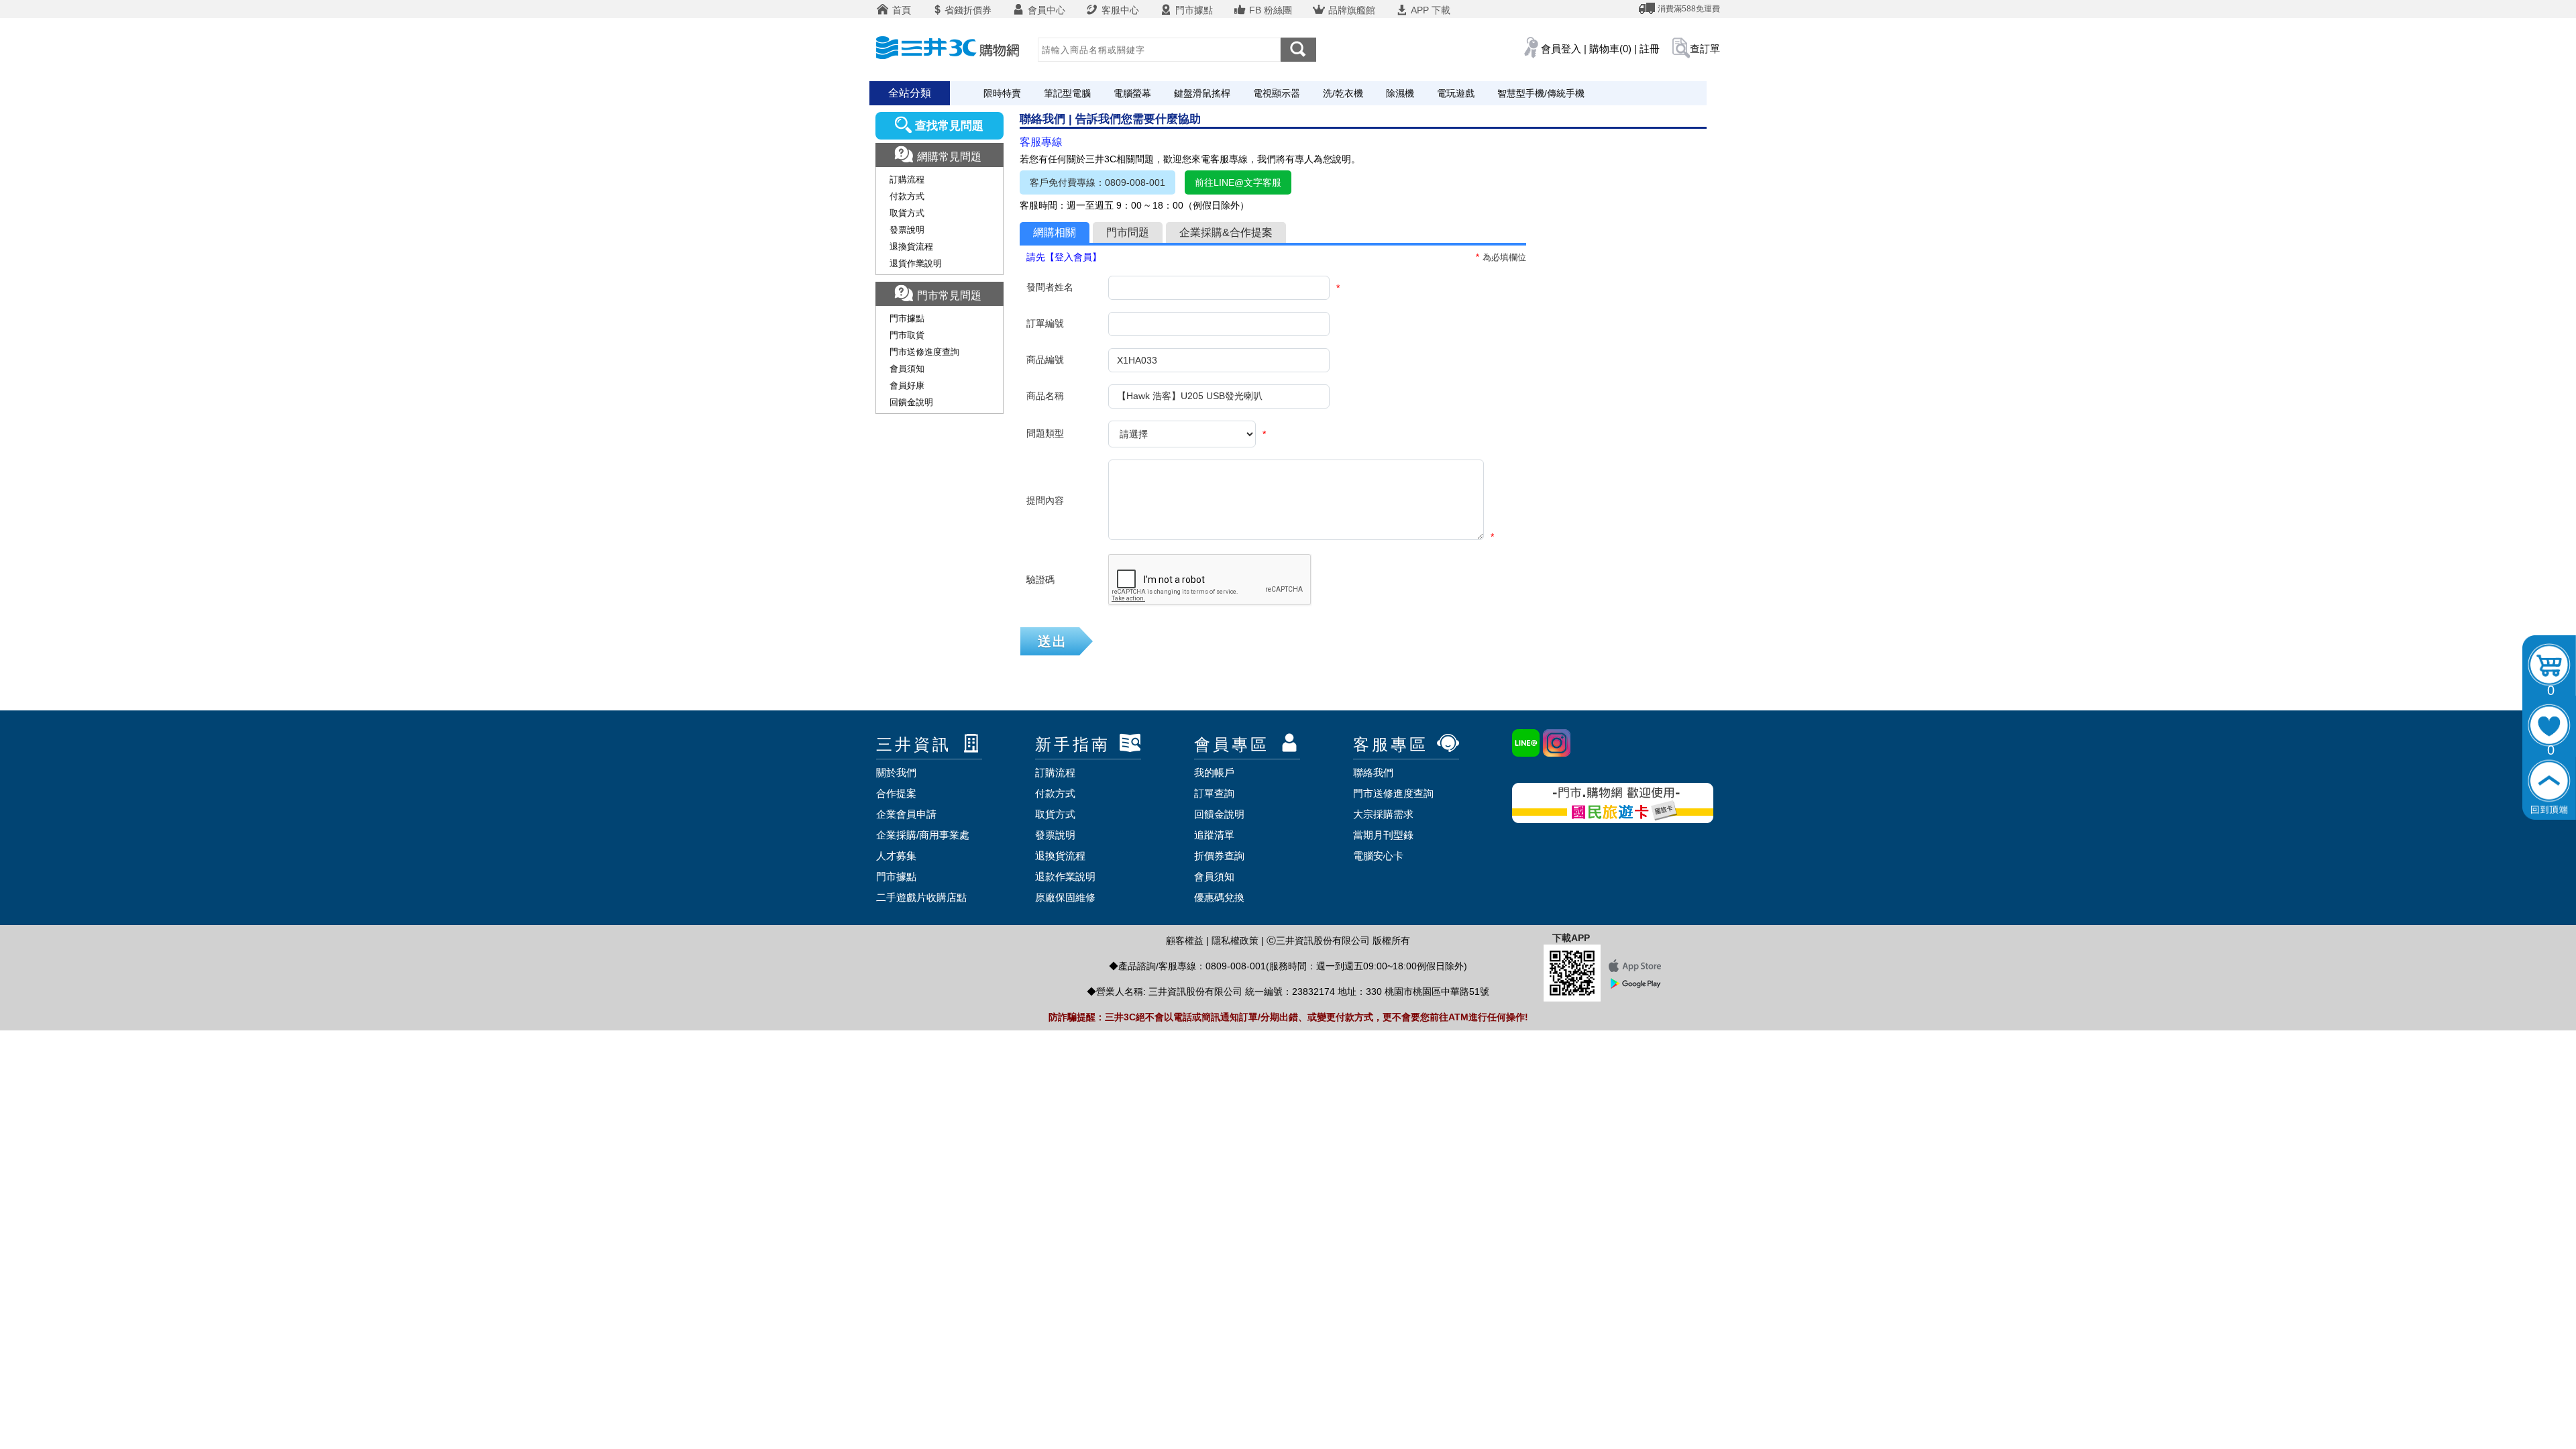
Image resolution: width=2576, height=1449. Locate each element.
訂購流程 (907, 179)
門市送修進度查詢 (924, 352)
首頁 (900, 10)
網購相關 (1055, 232)
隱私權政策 (1235, 941)
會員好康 (907, 385)
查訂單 (1705, 49)
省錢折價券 (968, 10)
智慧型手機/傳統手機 (1541, 93)
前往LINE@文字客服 (1238, 182)
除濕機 (1400, 93)
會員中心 (1045, 10)
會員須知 (907, 369)
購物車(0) (1610, 49)
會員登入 (1561, 49)
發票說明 (907, 230)
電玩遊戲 (1456, 93)
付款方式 (907, 196)
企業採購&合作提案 (1226, 232)
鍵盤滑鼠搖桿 (1202, 93)
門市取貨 (907, 335)
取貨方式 (907, 213)
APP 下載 (1430, 10)
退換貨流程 (911, 247)
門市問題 (1128, 232)
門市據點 (1193, 10)
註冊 (1650, 49)
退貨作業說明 (916, 263)
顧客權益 (1185, 941)
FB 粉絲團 (1269, 10)
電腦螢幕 (1132, 93)
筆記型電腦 (1067, 93)
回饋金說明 (911, 402)
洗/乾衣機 (1343, 93)
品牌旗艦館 (1350, 10)
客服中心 (1119, 10)
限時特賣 (1002, 93)
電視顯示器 (1277, 93)
